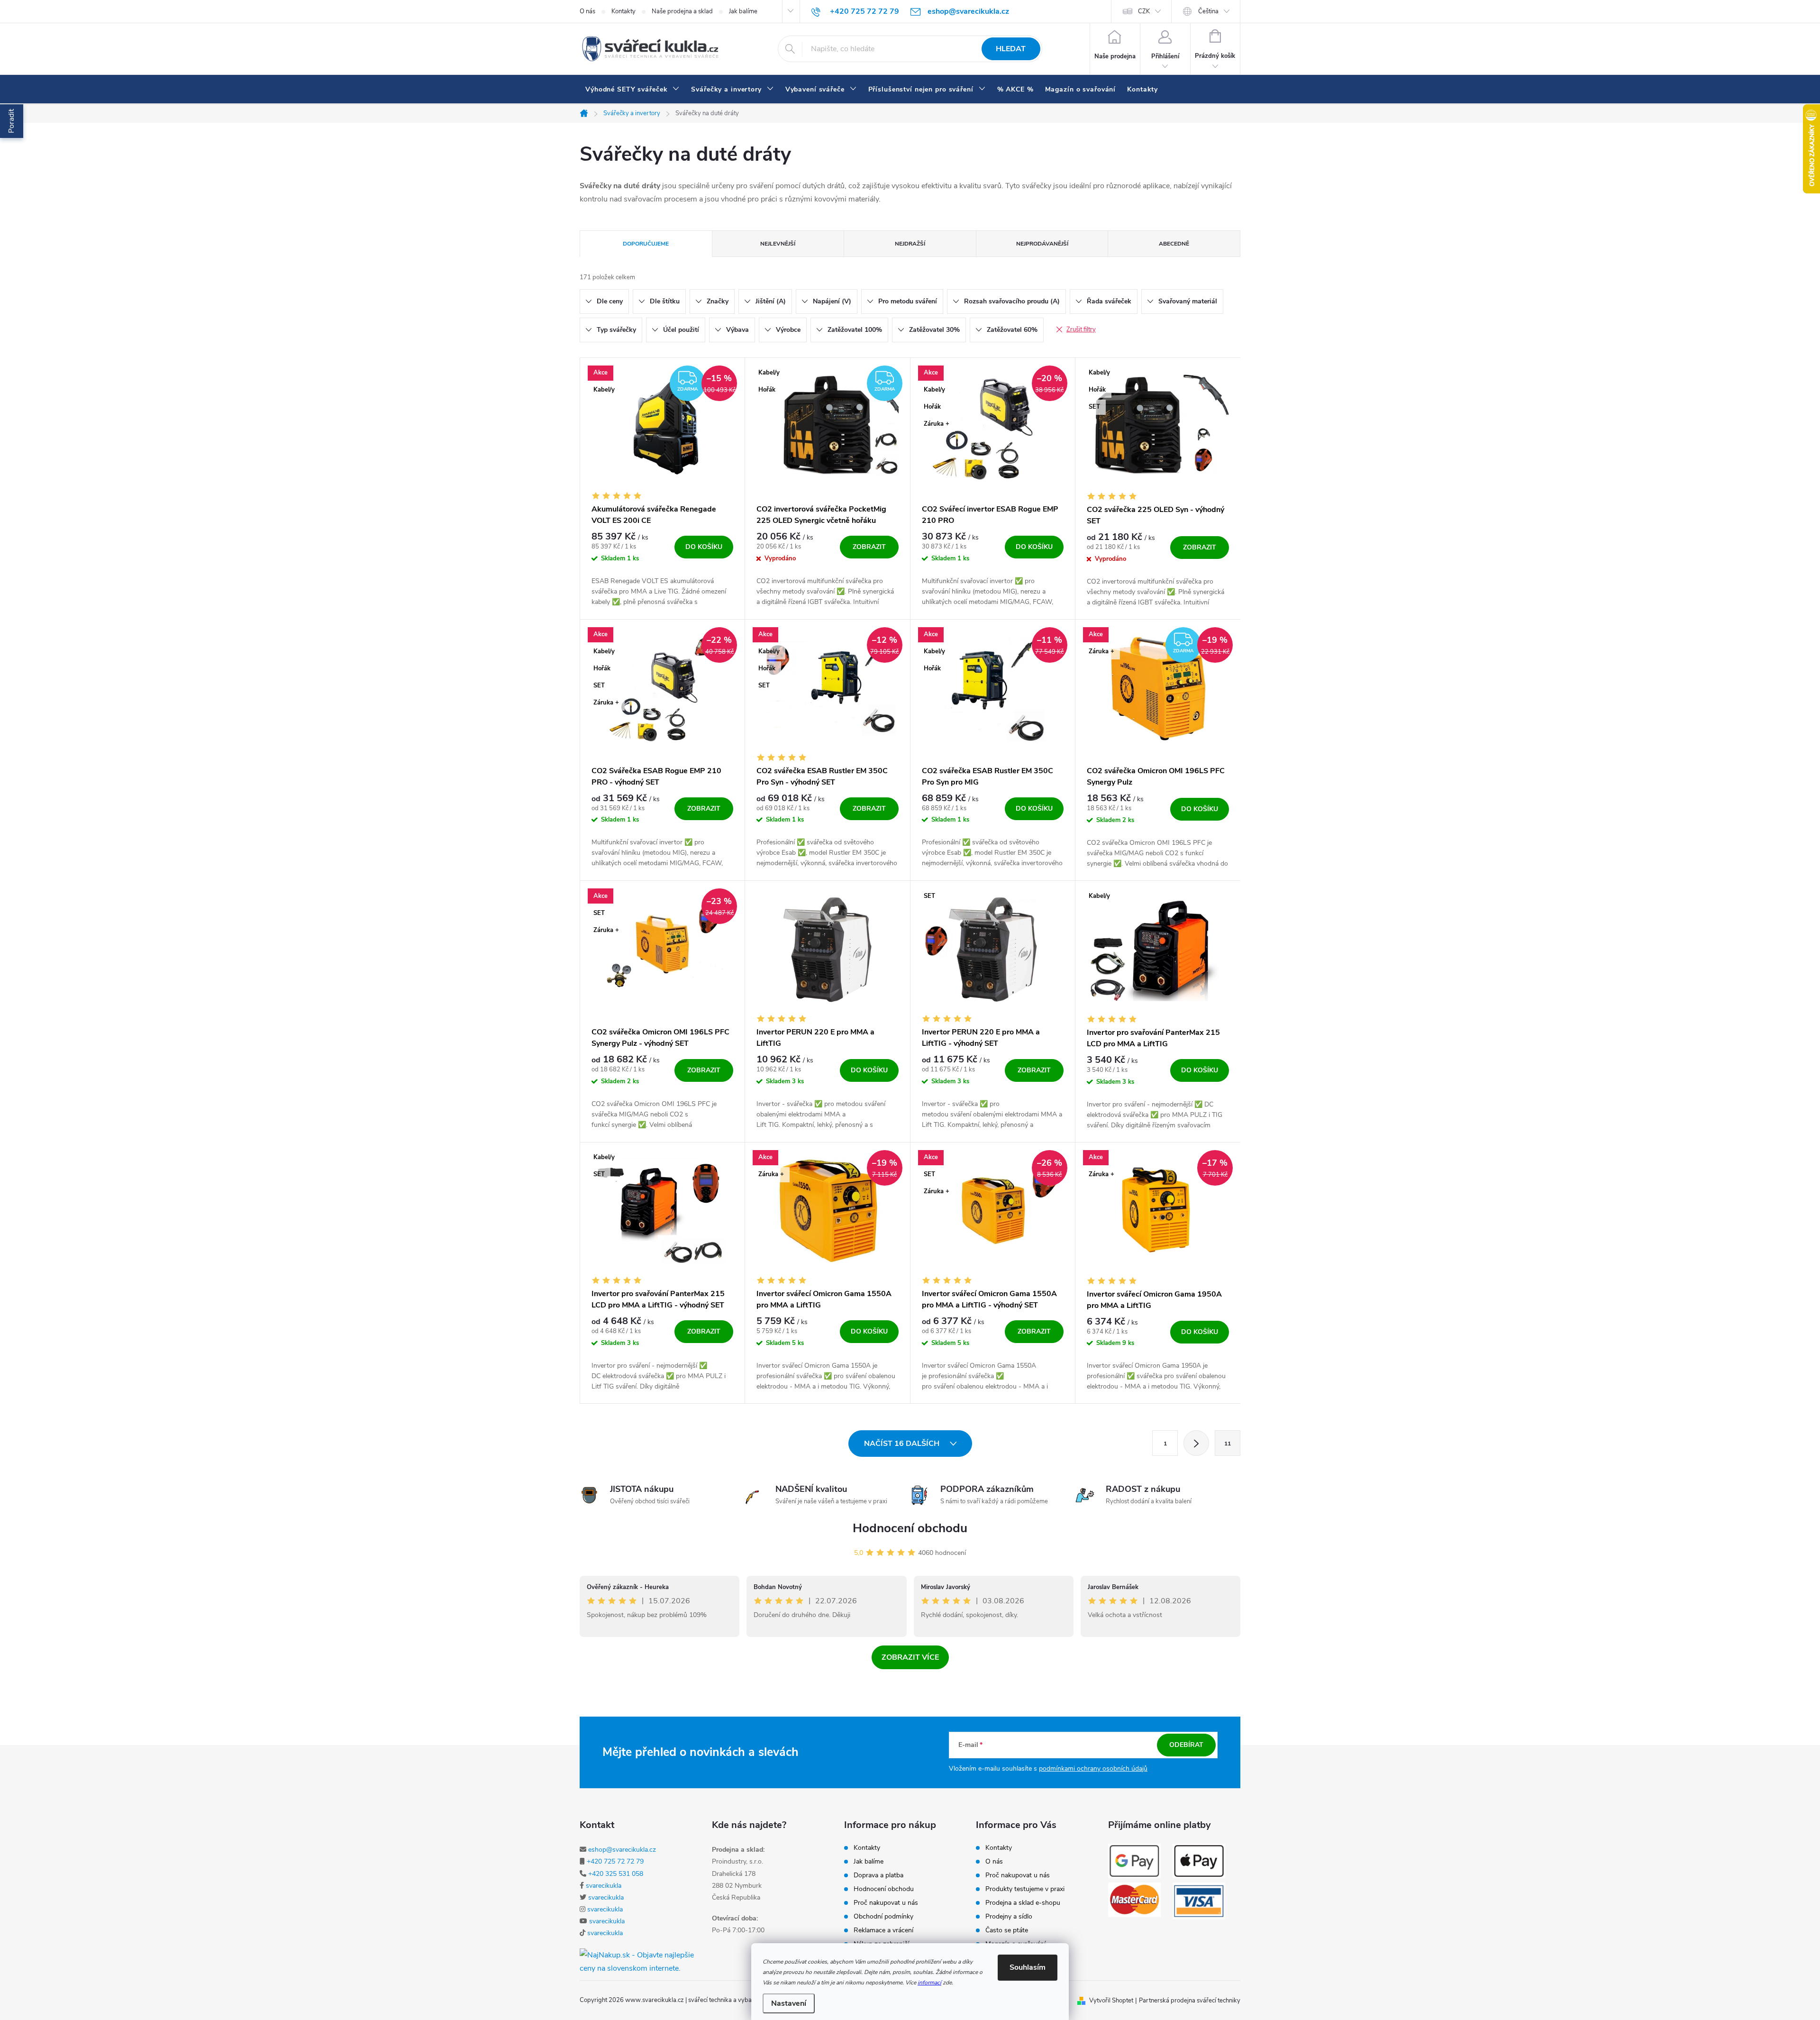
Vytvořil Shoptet (1111, 2001)
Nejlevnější (778, 244)
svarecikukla (604, 1886)
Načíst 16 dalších (903, 1444)
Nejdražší (910, 244)
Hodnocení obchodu (910, 1528)
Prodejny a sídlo (1009, 1917)
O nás (587, 11)
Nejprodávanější (1042, 244)
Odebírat (1186, 1745)
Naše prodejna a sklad (682, 11)
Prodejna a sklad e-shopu (1023, 1903)
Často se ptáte (1007, 1930)
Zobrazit (869, 547)
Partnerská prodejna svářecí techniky (1190, 2001)
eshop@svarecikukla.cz (622, 1850)
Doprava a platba (878, 1875)
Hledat (1011, 49)
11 (1228, 1444)
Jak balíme (743, 11)
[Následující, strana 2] (1196, 1443)
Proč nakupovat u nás (886, 1903)
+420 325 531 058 (616, 1874)
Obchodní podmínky (883, 1917)
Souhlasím (1028, 1967)
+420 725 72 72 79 (615, 1861)
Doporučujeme (646, 244)
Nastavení (789, 2003)
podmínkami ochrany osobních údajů (1093, 1769)
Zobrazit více (910, 1657)
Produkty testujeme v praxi (1025, 1889)
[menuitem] (632, 90)
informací (929, 1983)
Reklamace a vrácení (883, 1930)
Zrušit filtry (1081, 329)
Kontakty (623, 11)
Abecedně (1174, 244)
